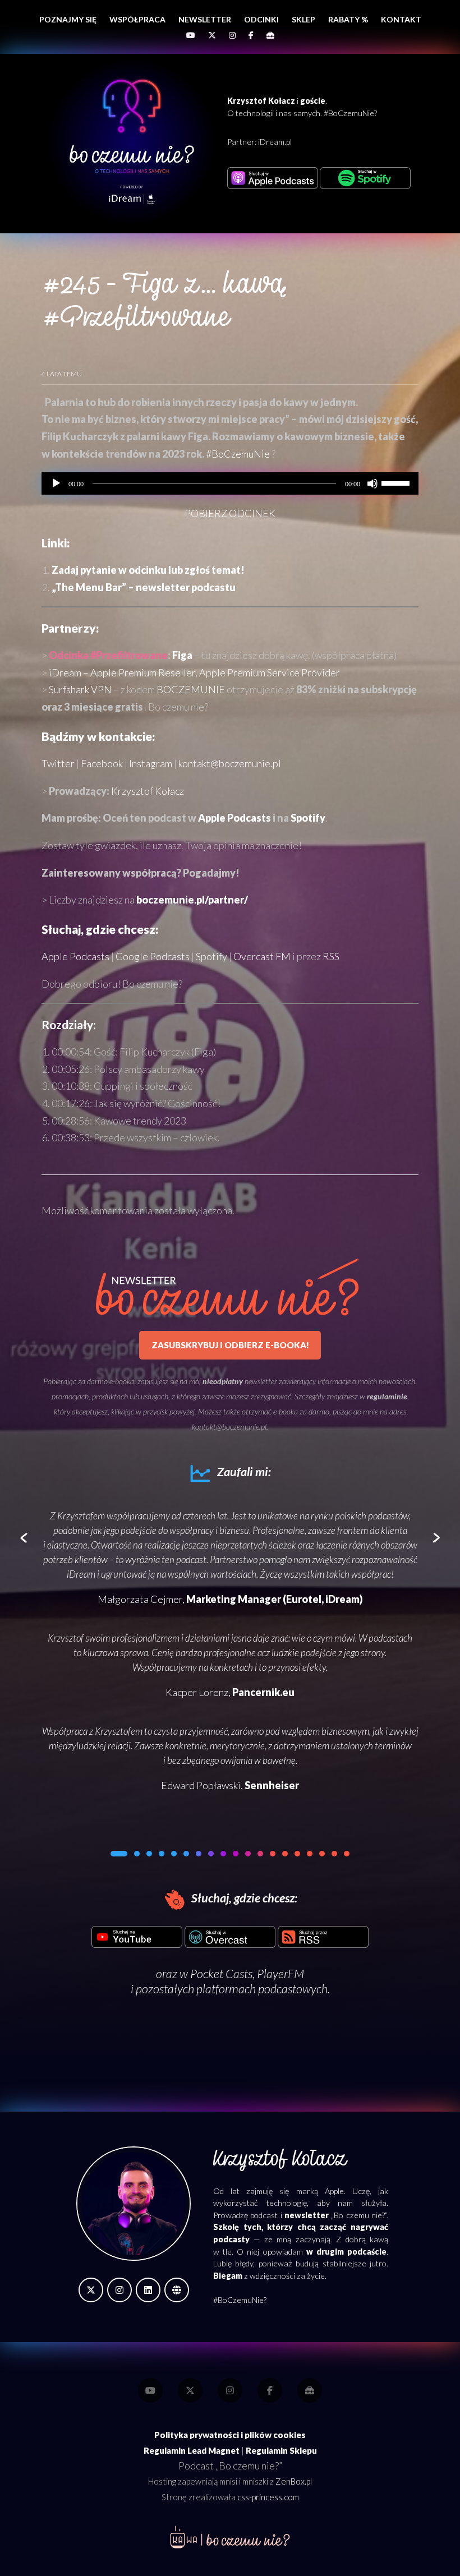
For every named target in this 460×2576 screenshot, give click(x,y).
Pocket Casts (221, 1974)
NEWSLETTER (205, 19)
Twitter (58, 763)
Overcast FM (262, 956)
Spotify (308, 818)
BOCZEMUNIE (191, 689)
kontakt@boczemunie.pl (230, 763)
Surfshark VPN (80, 689)
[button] (113, 1854)
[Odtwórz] (56, 483)
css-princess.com (268, 2497)
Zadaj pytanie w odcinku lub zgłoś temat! (148, 570)
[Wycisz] (372, 483)
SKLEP (303, 19)
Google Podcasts (153, 956)
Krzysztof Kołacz (148, 791)
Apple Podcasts (234, 818)
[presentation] (24, 1539)
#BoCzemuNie (238, 454)
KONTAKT (401, 19)
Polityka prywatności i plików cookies (230, 2435)
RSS (331, 956)
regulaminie (387, 1396)
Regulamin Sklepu (281, 2450)
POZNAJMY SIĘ (68, 19)
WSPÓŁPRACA (137, 19)
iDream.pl (275, 142)
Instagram (151, 763)
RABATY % (348, 19)
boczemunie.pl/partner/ (192, 900)
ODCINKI (261, 19)
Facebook (102, 763)
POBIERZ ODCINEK (230, 513)
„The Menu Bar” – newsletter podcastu (144, 587)
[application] (230, 483)
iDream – (194, 672)
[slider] (397, 482)
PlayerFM (280, 1974)
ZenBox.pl (294, 2481)
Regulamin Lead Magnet (192, 2450)
